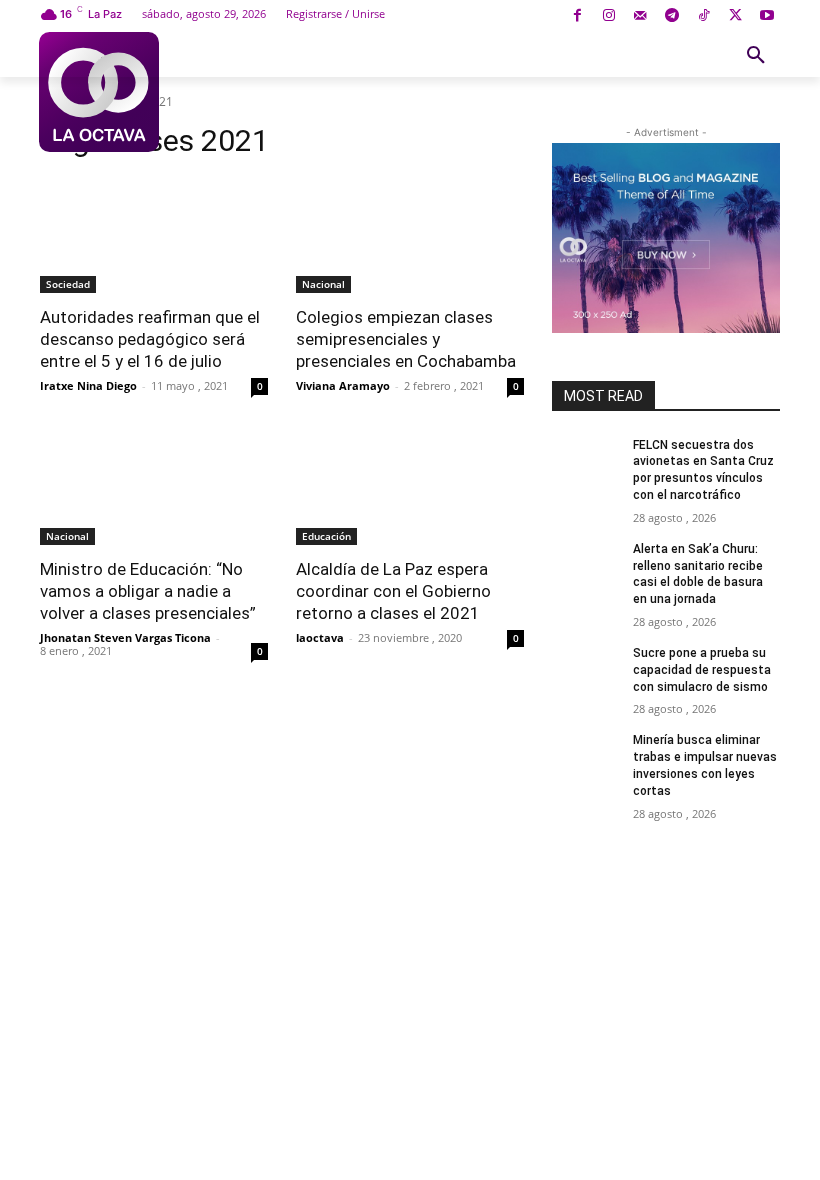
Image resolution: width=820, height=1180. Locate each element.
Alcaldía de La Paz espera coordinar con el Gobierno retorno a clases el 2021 (393, 591)
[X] (735, 16)
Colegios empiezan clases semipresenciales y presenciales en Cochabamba (406, 339)
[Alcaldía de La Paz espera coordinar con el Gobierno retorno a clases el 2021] (410, 488)
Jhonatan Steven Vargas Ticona (125, 637)
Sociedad (68, 284)
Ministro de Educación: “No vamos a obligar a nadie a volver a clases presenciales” (148, 591)
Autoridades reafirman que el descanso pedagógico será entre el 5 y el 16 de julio (150, 339)
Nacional (323, 284)
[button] (756, 56)
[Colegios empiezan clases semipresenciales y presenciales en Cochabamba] (410, 236)
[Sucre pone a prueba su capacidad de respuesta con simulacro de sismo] (586, 669)
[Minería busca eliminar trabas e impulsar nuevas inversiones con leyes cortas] (586, 756)
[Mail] (640, 16)
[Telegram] (672, 16)
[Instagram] (608, 16)
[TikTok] (703, 16)
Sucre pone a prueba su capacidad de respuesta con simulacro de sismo (702, 670)
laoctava (320, 637)
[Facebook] (577, 16)
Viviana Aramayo (343, 385)
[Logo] (99, 92)
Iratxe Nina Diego (88, 385)
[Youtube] (766, 16)
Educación (326, 536)
